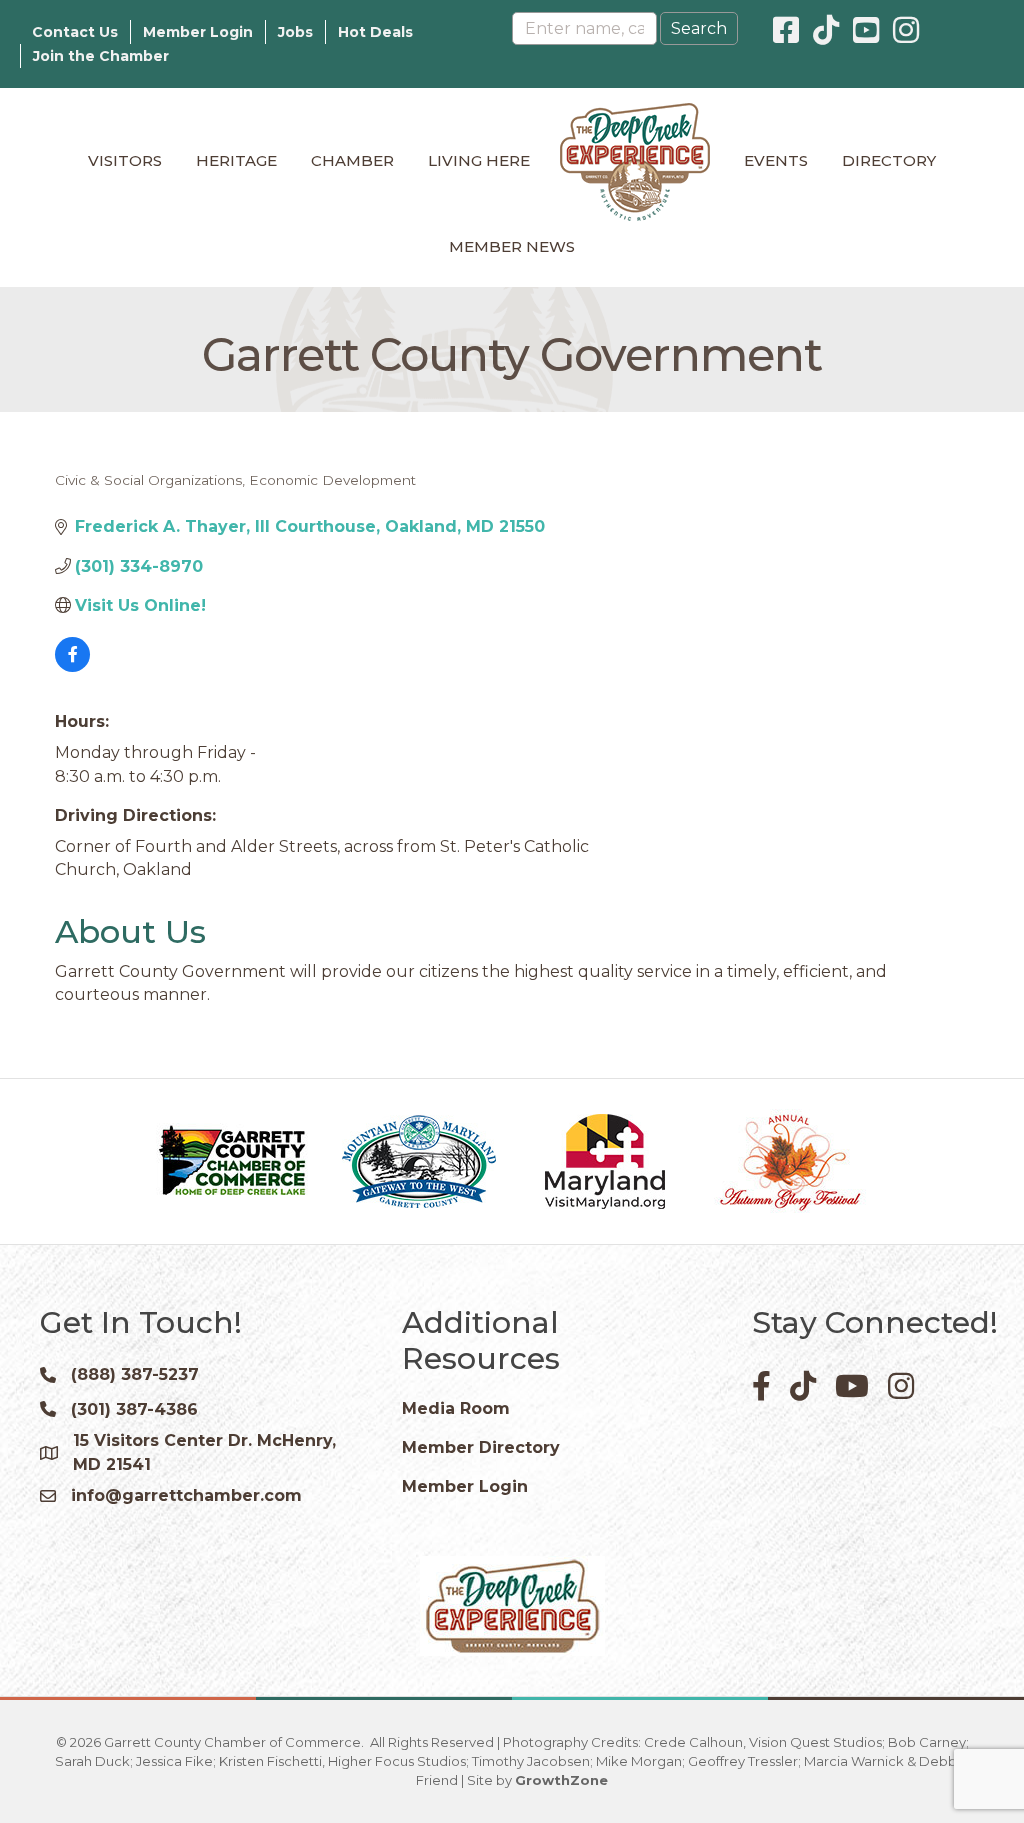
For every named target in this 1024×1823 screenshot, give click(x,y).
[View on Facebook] (72, 666)
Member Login (198, 32)
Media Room (456, 1408)
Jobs (295, 32)
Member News (512, 246)
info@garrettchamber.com (186, 1495)
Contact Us (75, 32)
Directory (889, 160)
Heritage (236, 160)
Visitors (125, 160)
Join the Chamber (101, 56)
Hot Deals (375, 32)
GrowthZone (561, 1780)
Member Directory (481, 1447)
